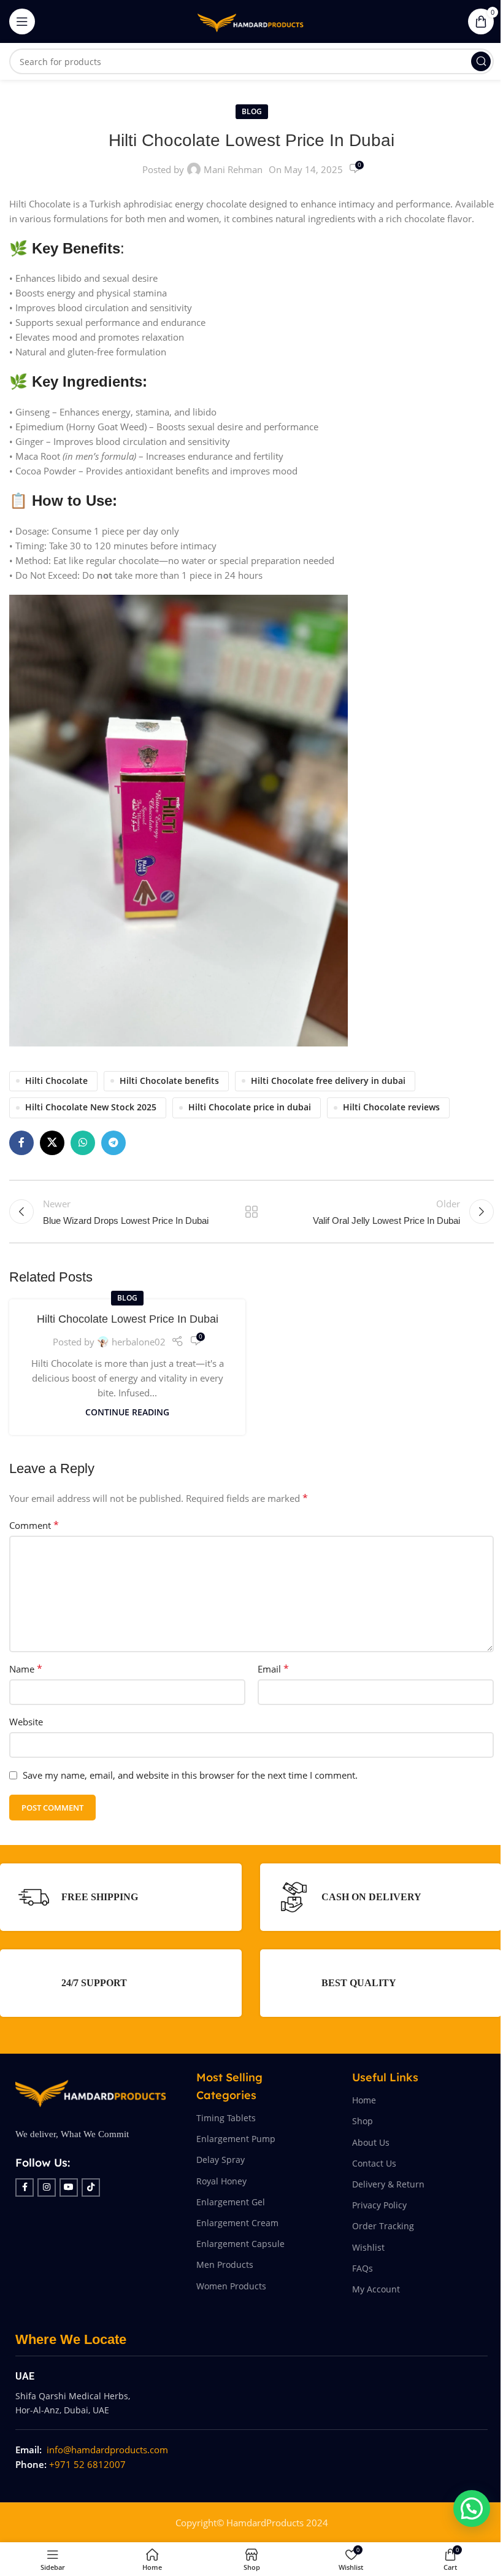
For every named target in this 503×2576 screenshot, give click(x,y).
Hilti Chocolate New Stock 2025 (91, 1107)
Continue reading (127, 1412)
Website (26, 1722)
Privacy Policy (379, 2205)
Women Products (231, 2286)
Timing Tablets (226, 2118)
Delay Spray (221, 2160)
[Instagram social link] (47, 2187)
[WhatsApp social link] (83, 1143)
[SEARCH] (481, 61)
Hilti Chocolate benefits (169, 1081)
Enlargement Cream (237, 2223)
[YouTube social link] (69, 2187)
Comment (34, 1525)
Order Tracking (383, 2226)
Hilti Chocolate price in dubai (250, 1107)
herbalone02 (139, 1342)
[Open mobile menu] (22, 21)
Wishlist (368, 2247)
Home (364, 2100)
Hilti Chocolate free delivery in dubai (328, 1081)
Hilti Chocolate (56, 1081)
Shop (363, 2121)
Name (26, 1669)
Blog (252, 111)
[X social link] (52, 1143)
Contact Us (374, 2163)
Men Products (225, 2265)
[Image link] (90, 2091)
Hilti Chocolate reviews (391, 1107)
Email (273, 1669)
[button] (472, 2508)
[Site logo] (251, 20)
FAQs (363, 2268)
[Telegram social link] (113, 1143)
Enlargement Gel (231, 2202)
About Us (371, 2142)
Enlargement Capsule (240, 2244)
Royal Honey (221, 2181)
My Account (376, 2289)
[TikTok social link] (91, 2187)
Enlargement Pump (236, 2139)
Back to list (251, 1212)
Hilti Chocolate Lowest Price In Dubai (128, 1319)
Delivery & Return (388, 2184)
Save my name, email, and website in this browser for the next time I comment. (190, 1775)
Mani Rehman (233, 169)
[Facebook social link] (21, 1143)
